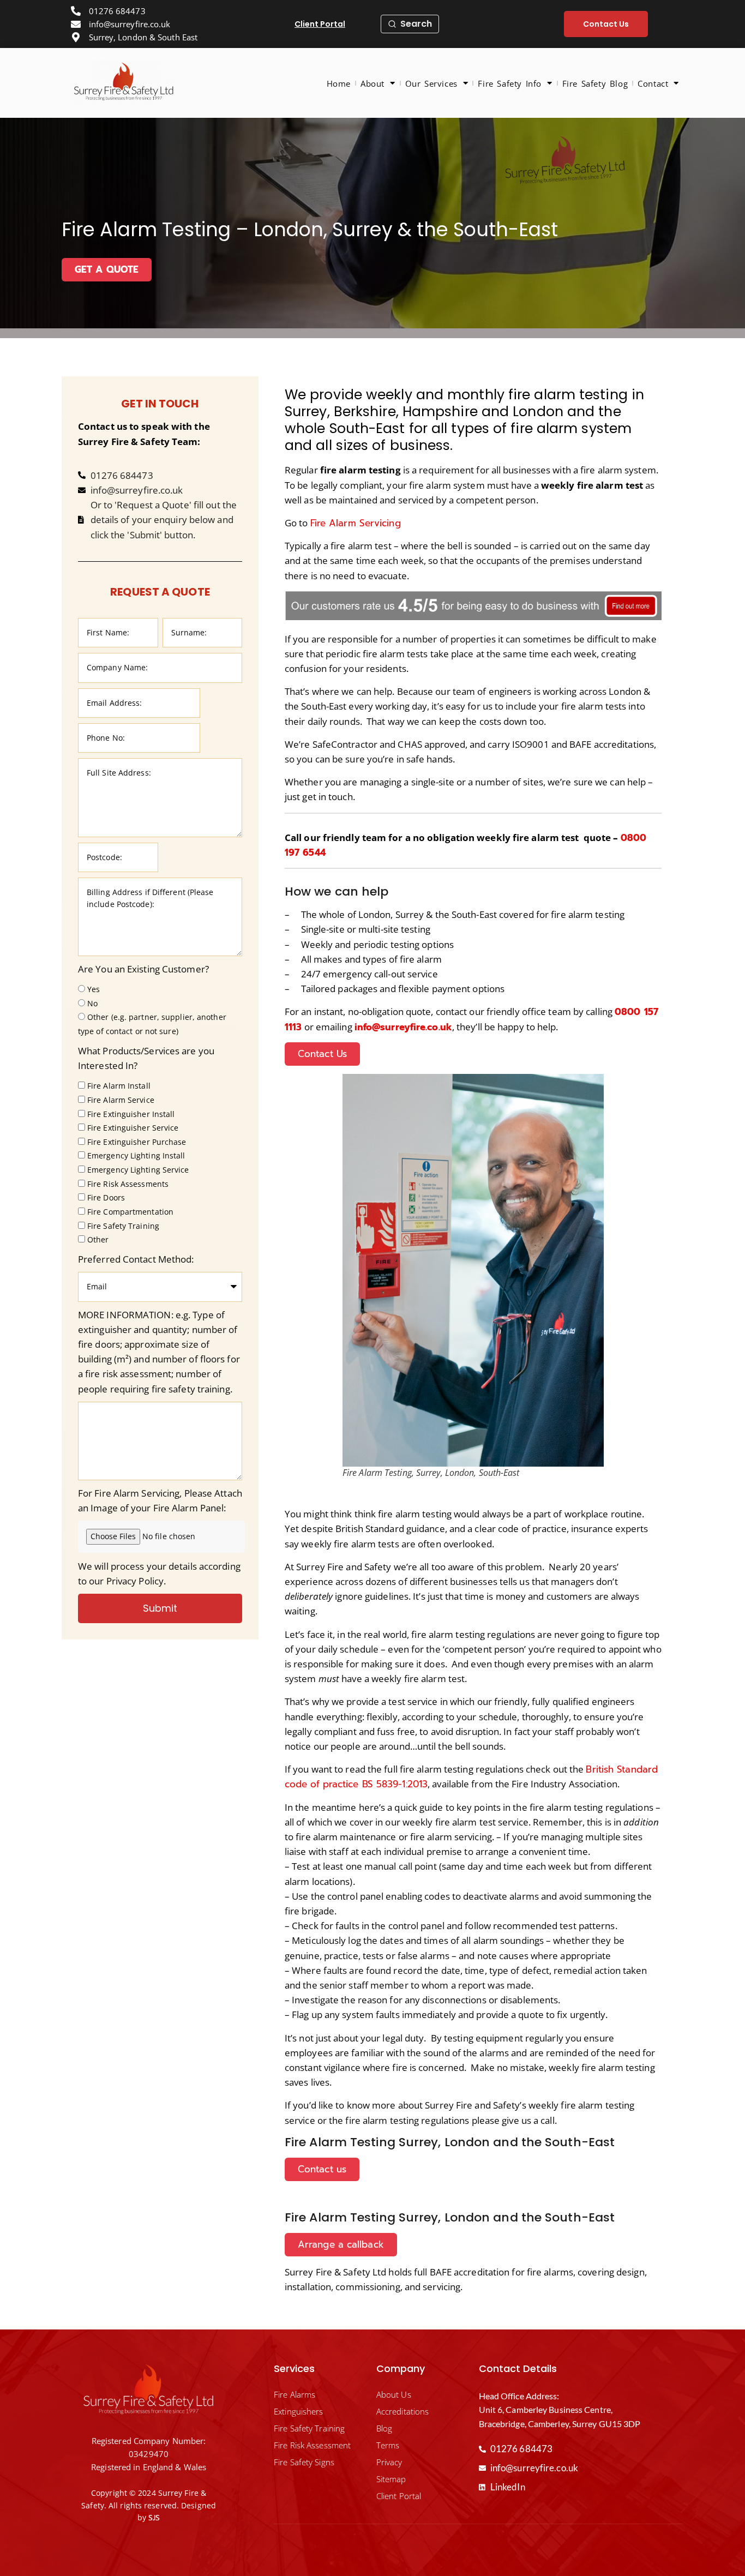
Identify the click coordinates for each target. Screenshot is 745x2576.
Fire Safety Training (123, 1226)
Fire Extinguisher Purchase (137, 1142)
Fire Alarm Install (119, 1086)
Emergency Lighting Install (136, 1156)
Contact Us (322, 1054)
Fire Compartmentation (130, 1212)
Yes (94, 989)
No (92, 1003)
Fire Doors (106, 1198)
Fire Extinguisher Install (131, 1114)
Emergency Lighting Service (138, 1170)
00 (640, 838)
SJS (154, 2518)
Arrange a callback (341, 2244)
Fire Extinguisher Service (133, 1128)
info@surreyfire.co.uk (403, 1027)
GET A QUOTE (107, 269)
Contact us (322, 2169)
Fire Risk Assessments (128, 1184)
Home (339, 83)
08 (627, 838)
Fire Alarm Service (121, 1100)
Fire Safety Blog (595, 83)
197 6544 (305, 852)
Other (98, 1240)
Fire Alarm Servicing (356, 523)
